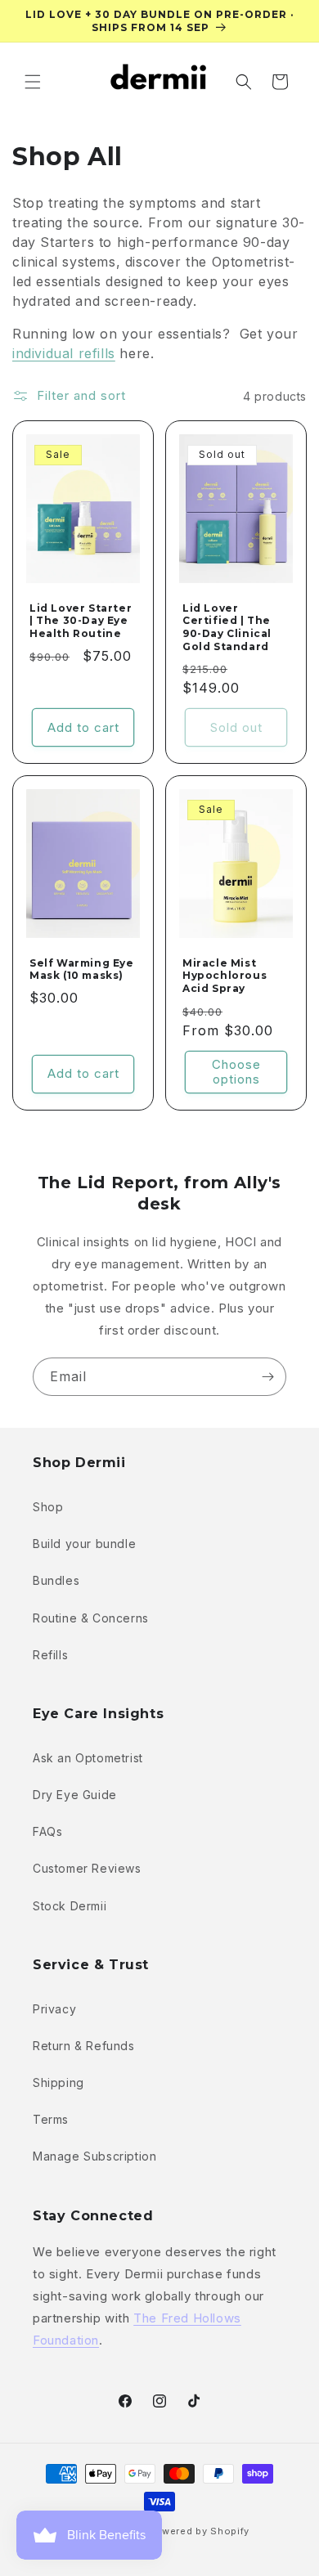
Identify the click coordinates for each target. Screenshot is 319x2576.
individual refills (64, 353)
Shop (48, 1507)
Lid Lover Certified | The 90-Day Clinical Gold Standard (227, 627)
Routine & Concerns (91, 1618)
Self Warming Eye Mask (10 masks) (82, 969)
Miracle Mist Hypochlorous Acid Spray (225, 976)
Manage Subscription (94, 2156)
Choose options (236, 1072)
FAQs (47, 1831)
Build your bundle (84, 1544)
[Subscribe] (267, 1377)
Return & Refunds (84, 2046)
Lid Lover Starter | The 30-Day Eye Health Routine (81, 621)
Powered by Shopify (199, 2531)
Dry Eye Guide (75, 1795)
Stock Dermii (70, 1906)
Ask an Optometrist (88, 1758)
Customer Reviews (87, 1868)
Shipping (58, 2082)
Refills (50, 1655)
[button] (33, 82)
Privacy (54, 2009)
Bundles (56, 1580)
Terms (51, 2119)
